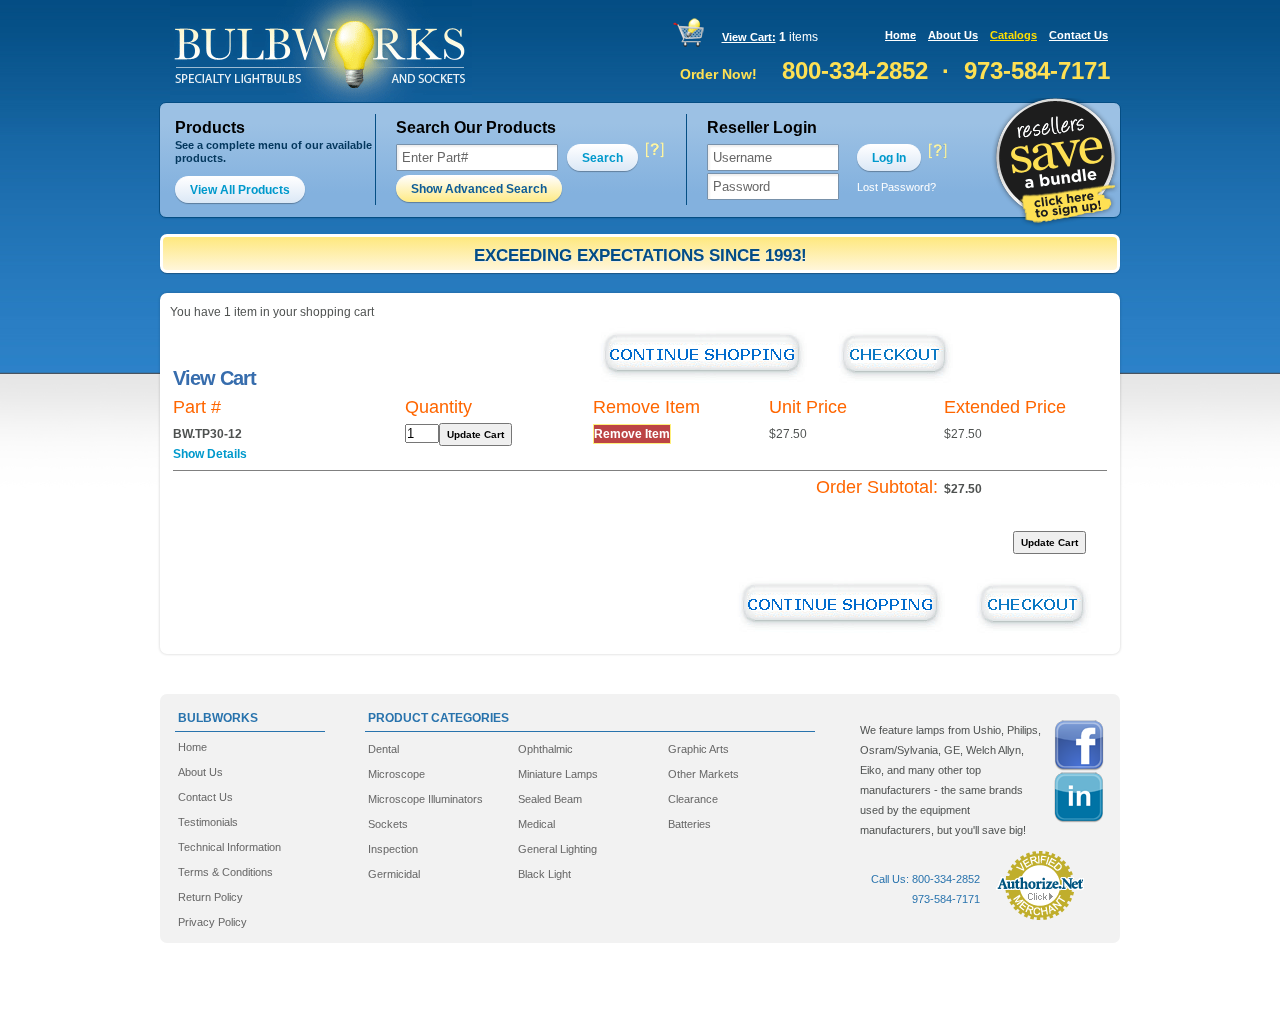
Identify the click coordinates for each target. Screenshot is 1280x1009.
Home (900, 35)
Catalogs (1013, 35)
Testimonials (208, 822)
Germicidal (394, 874)
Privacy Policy (212, 922)
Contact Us (1078, 35)
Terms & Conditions (225, 872)
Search (602, 158)
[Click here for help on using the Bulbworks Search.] (653, 150)
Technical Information (229, 847)
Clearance (693, 799)
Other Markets (703, 774)
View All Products (240, 190)
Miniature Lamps (558, 774)
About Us (953, 35)
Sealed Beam (550, 799)
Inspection (393, 849)
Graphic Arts (698, 749)
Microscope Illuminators (425, 799)
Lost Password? (896, 187)
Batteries (689, 824)
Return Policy (210, 897)
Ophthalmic (545, 749)
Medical (536, 824)
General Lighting (557, 849)
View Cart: (749, 37)
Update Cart (475, 434)
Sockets (388, 824)
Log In (889, 158)
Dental (383, 749)
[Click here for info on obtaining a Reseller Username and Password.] (937, 150)
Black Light (544, 874)
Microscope (396, 774)
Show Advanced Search (479, 189)
